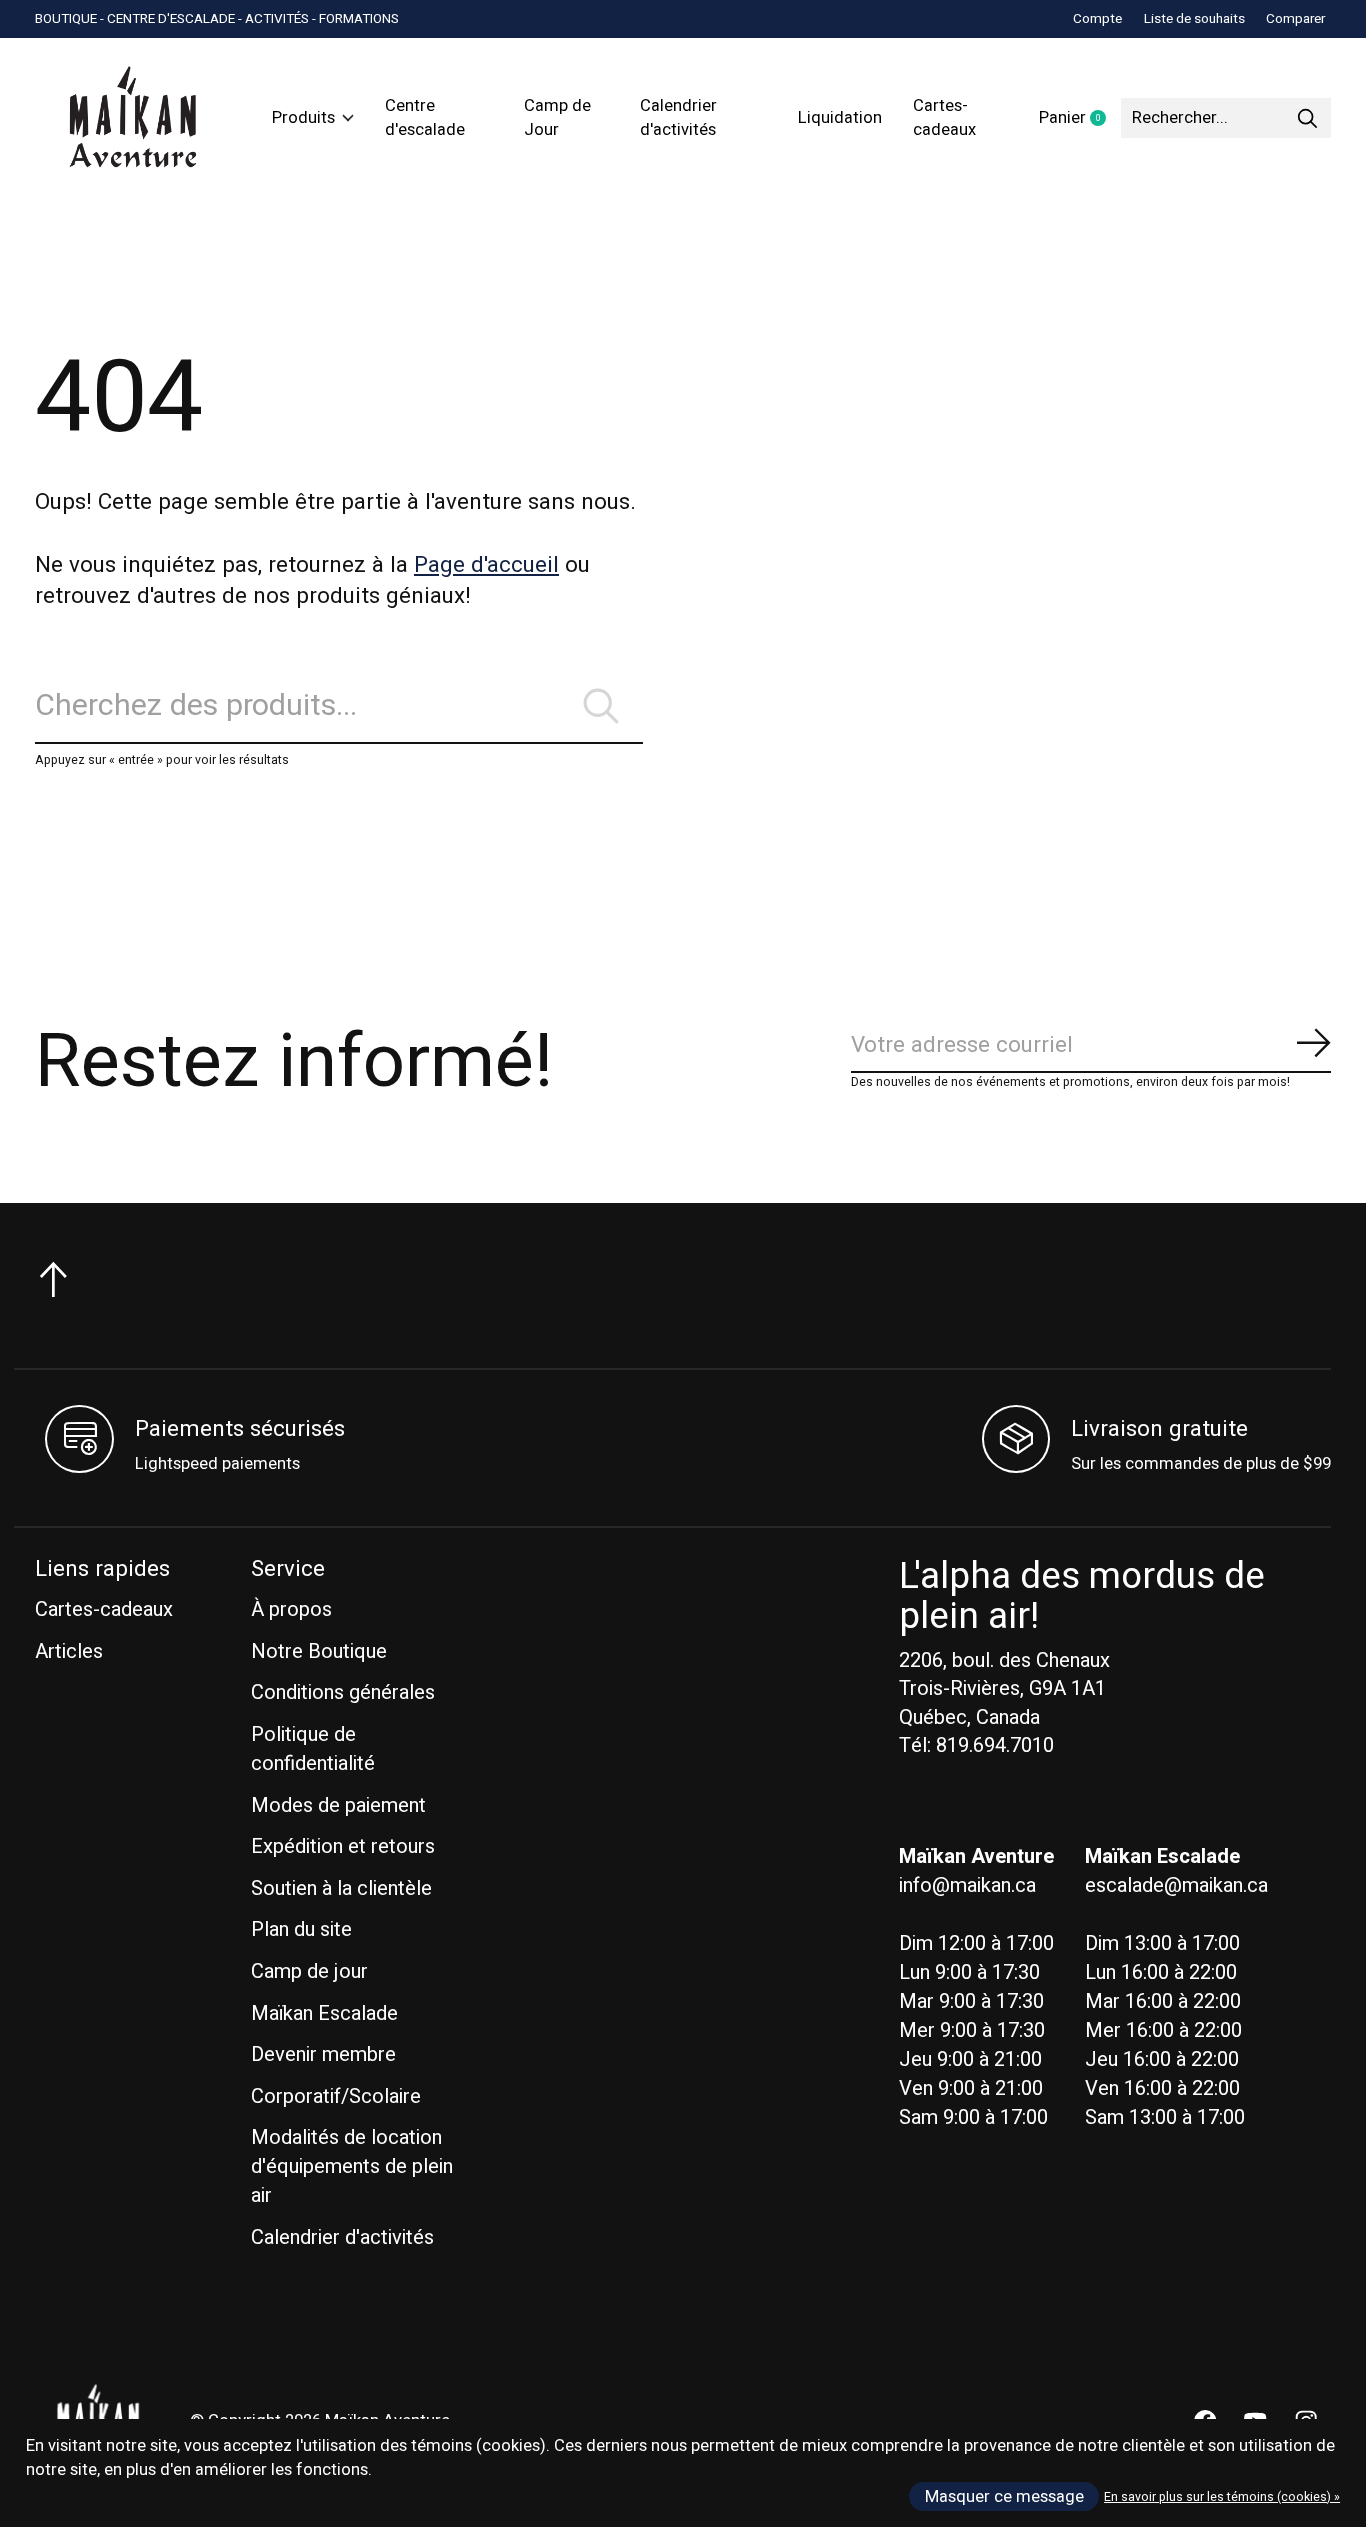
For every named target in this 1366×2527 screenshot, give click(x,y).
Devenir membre (323, 2054)
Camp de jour (309, 1971)
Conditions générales (343, 1692)
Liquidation (840, 118)
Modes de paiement (338, 1805)
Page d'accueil (486, 565)
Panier (1080, 119)
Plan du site (301, 1929)
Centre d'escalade (425, 118)
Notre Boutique (319, 1651)
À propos (291, 1609)
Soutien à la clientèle (341, 1888)
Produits (303, 118)
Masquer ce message (1004, 2497)
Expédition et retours (343, 1846)
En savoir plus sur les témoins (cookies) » (1222, 2497)
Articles (69, 1651)
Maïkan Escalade (324, 2013)
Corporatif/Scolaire (336, 2096)
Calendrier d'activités (678, 118)
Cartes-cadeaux (944, 118)
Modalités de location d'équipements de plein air (352, 2166)
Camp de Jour (557, 118)
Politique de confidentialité (313, 1749)
